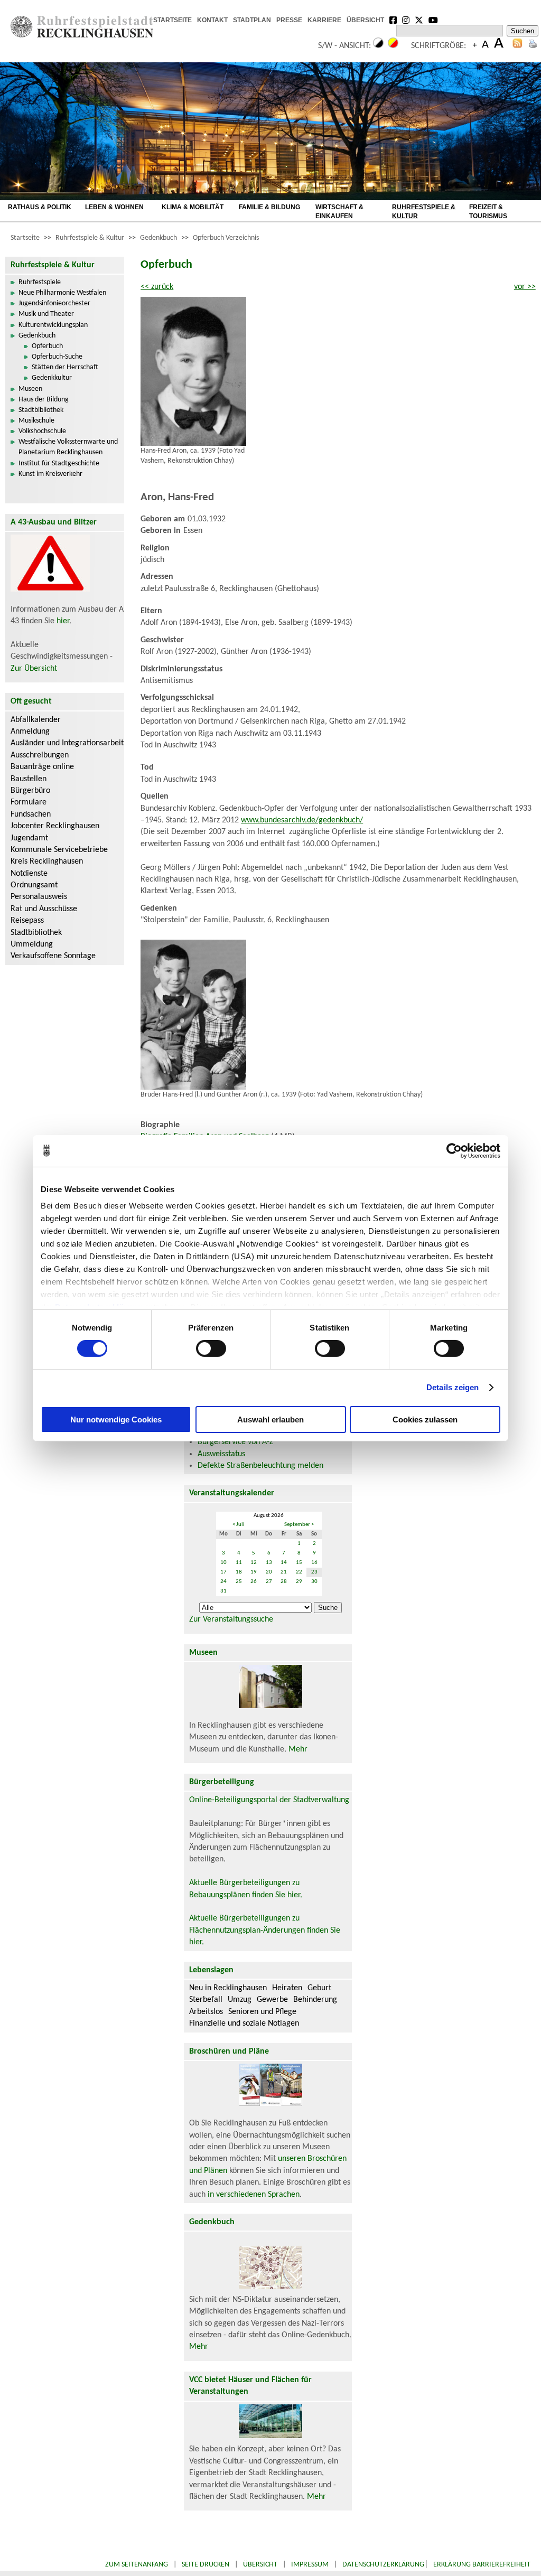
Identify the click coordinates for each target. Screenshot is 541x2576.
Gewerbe (272, 2000)
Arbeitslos (206, 2012)
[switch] (211, 1348)
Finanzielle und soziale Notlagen (244, 2024)
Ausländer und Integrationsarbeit (67, 743)
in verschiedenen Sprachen (254, 2195)
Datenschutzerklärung (383, 2565)
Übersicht (260, 2565)
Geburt (319, 1988)
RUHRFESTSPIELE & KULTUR (424, 212)
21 (284, 1572)
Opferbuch (47, 346)
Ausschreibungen (40, 755)
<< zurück (157, 287)
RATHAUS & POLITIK (40, 207)
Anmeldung (30, 732)
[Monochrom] (378, 46)
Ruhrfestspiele (40, 282)
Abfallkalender (36, 720)
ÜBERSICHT (365, 20)
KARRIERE (324, 20)
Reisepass (27, 921)
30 (314, 1582)
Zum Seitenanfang (137, 2565)
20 (269, 1572)
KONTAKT (212, 20)
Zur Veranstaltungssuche (231, 1619)
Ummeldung (32, 944)
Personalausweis (39, 897)
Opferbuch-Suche (57, 357)
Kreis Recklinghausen (47, 861)
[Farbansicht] (393, 46)
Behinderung (315, 2000)
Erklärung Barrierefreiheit (482, 2565)
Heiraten (287, 1988)
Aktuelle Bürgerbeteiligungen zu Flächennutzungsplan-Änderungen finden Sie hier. (265, 1930)
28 (284, 1582)
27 (269, 1582)
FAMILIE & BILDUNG (269, 207)
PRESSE (289, 20)
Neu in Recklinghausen (228, 1988)
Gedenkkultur (52, 378)
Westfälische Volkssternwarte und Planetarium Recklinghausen (68, 447)
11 (239, 1563)
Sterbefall (206, 2000)
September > (299, 1525)
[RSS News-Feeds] (517, 46)
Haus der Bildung (44, 400)
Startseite (25, 238)
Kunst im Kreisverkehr (50, 474)
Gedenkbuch (158, 238)
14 (284, 1563)
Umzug (240, 2000)
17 (223, 1572)
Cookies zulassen (425, 1420)
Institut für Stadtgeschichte (59, 463)
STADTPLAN (252, 20)
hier (63, 621)
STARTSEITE (172, 20)
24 (223, 1582)
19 (254, 1572)
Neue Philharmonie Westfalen (62, 293)
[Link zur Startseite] (82, 35)
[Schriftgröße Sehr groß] (499, 46)
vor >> (525, 287)
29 (299, 1582)
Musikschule (36, 421)
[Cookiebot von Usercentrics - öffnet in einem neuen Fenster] (454, 1150)
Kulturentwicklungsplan (53, 325)
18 (239, 1572)
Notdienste (29, 874)
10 (223, 1563)
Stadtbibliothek (41, 410)
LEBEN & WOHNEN (114, 207)
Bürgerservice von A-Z (236, 1442)
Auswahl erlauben (270, 1420)
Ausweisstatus (221, 1454)
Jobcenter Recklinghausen (55, 826)
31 (223, 1591)
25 (239, 1582)
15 (299, 1563)
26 (254, 1582)
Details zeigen (453, 1387)
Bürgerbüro (30, 791)
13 (269, 1563)
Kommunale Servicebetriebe (59, 850)
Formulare (29, 802)
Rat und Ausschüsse (44, 909)
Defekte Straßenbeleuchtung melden (260, 1466)
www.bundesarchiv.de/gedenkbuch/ (302, 820)
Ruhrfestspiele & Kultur (90, 238)
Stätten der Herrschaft (65, 367)
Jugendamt (29, 838)
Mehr (298, 1749)
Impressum (310, 2565)
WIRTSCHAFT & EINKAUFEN (339, 212)
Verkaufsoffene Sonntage (53, 956)
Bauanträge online (42, 767)
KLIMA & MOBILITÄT (193, 207)
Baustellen (29, 779)
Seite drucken (206, 2565)
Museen (30, 389)
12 (254, 1563)
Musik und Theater (46, 314)
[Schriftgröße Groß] (475, 46)
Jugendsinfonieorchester (54, 303)
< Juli (239, 1525)
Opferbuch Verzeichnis (226, 238)
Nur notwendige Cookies (116, 1420)
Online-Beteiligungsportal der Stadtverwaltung (269, 1800)
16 (314, 1563)
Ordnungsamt (34, 885)
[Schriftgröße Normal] (485, 46)
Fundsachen (31, 814)
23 (314, 1572)
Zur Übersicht (34, 669)
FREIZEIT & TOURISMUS (488, 212)
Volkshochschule (42, 431)
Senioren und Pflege (262, 2012)
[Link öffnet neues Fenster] (393, 21)
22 (299, 1572)
